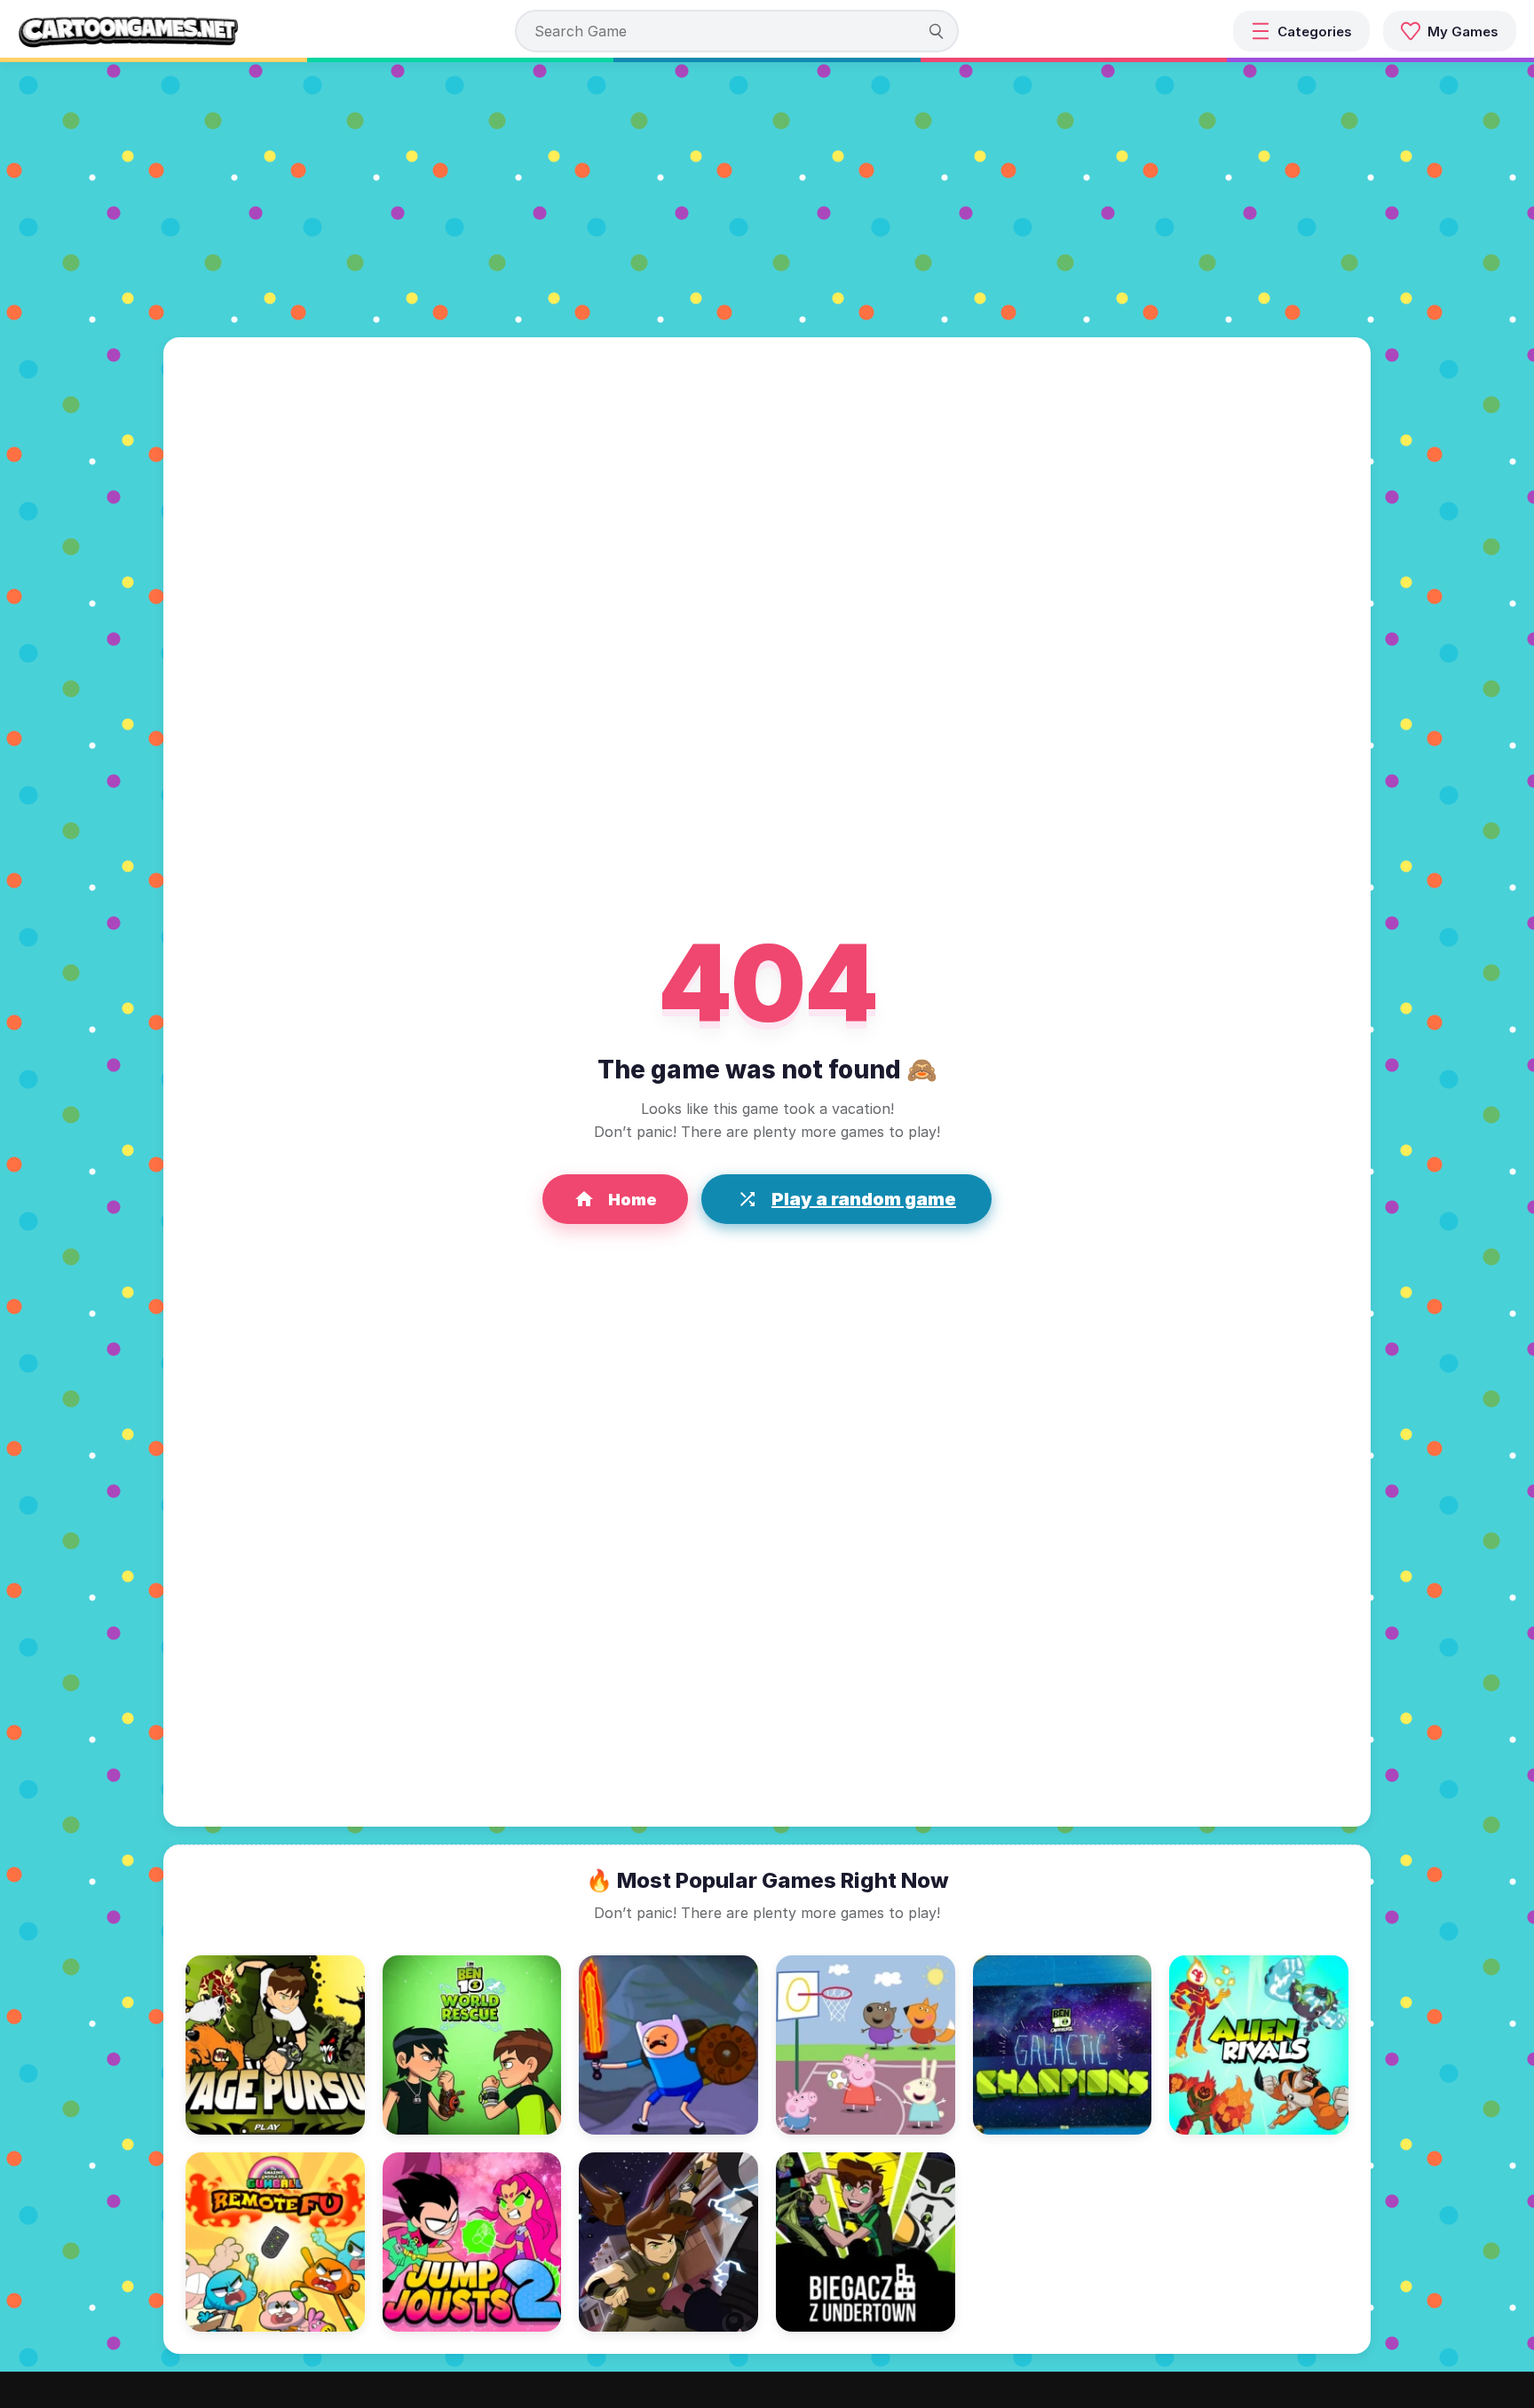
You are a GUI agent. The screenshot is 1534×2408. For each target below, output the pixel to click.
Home (633, 1200)
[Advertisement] (767, 195)
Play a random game (864, 1199)
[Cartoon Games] (129, 31)
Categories (1315, 32)
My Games (1463, 32)
